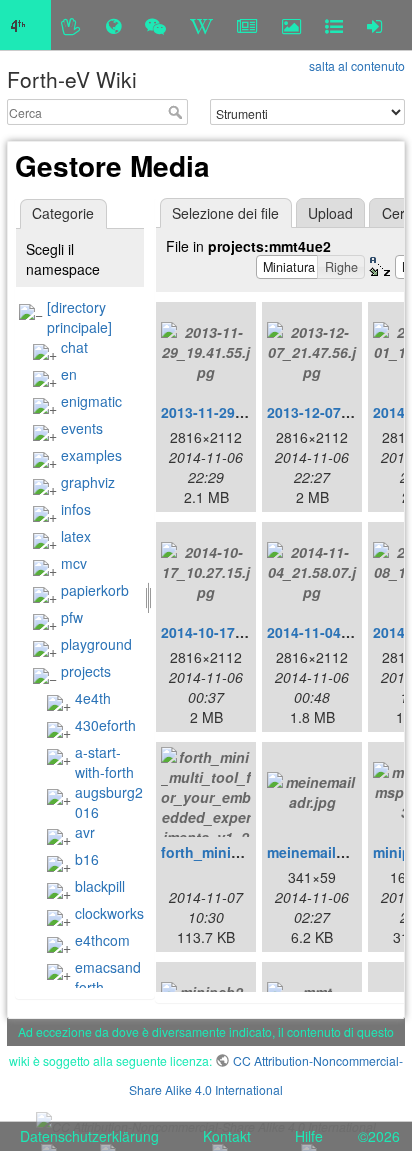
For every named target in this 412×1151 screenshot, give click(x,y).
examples (91, 455)
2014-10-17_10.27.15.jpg (243, 632)
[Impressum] (334, 25)
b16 (87, 859)
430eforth (105, 725)
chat (74, 347)
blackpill (100, 886)
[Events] (155, 25)
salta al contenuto (357, 65)
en (69, 374)
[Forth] (71, 25)
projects (86, 671)
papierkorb (95, 590)
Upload (330, 213)
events (82, 428)
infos (76, 509)
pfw (72, 617)
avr (85, 832)
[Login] (374, 25)
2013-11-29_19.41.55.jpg (243, 412)
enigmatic (91, 401)
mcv (74, 563)
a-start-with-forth (104, 762)
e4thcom (102, 940)
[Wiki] (201, 25)
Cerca (177, 112)
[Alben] (291, 25)
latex (76, 536)
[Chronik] (113, 25)
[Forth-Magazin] (247, 25)
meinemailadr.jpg (325, 852)
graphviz (88, 482)
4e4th (93, 698)
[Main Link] (25, 25)
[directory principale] (79, 317)
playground (96, 644)
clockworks (109, 913)
